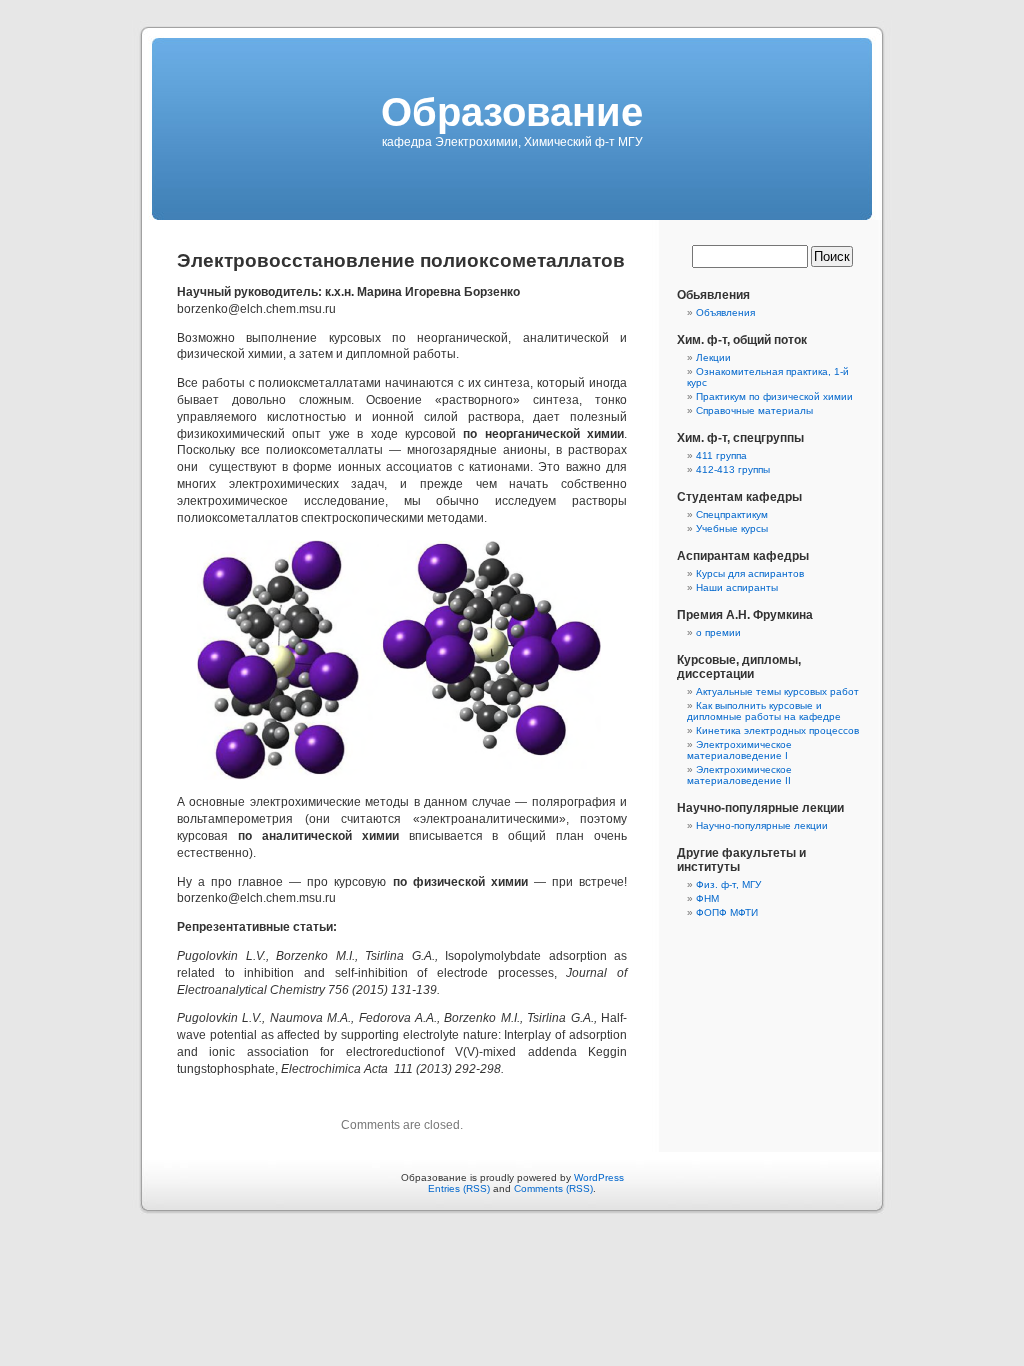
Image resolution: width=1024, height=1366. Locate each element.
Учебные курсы (732, 528)
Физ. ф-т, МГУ (728, 884)
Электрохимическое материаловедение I (739, 750)
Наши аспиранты (737, 587)
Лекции (713, 357)
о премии (718, 632)
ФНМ (707, 898)
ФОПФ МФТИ (727, 912)
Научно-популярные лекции (762, 825)
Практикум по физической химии (774, 396)
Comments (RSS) (553, 1188)
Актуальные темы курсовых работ (777, 691)
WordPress (599, 1177)
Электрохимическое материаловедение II (739, 775)
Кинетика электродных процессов (777, 730)
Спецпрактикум (732, 514)
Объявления (725, 312)
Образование (512, 112)
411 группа (721, 455)
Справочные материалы (754, 410)
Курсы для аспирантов (750, 573)
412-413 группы (733, 469)
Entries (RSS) (459, 1188)
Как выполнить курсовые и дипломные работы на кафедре (764, 711)
